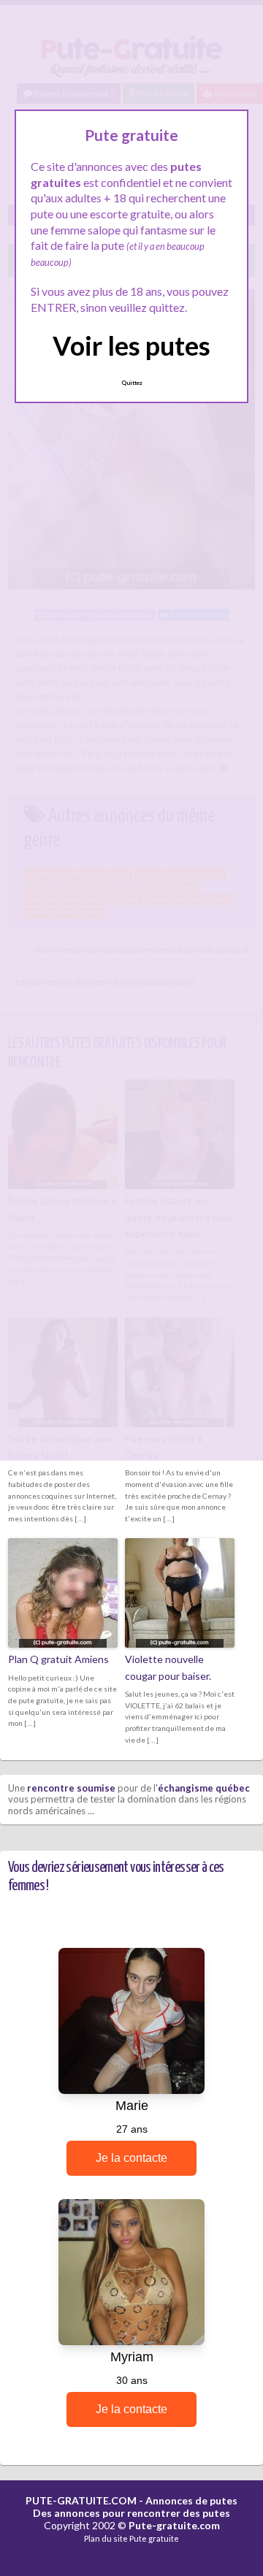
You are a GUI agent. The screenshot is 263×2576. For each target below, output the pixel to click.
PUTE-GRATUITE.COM (81, 2500)
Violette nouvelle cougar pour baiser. (168, 1667)
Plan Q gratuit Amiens (58, 1659)
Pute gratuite (154, 2538)
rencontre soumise (71, 1788)
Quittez (132, 383)
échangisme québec (204, 1788)
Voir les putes (131, 345)
